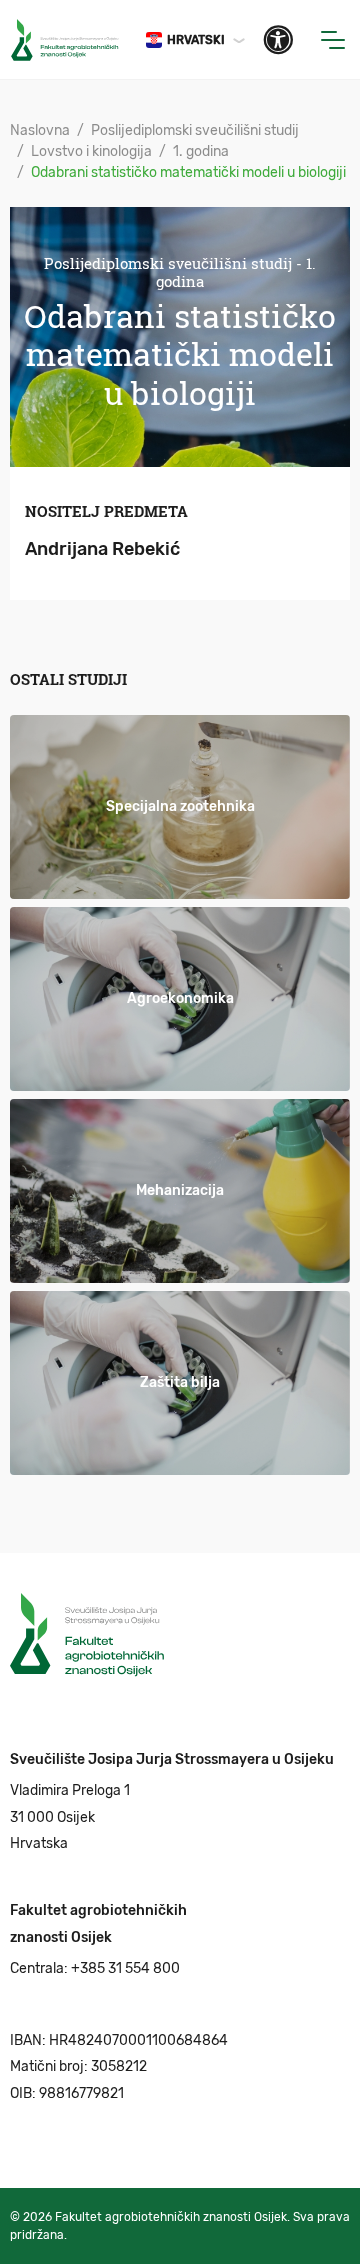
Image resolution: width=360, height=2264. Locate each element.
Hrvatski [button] (196, 40)
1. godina (201, 151)
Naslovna (40, 130)
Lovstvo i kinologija (91, 151)
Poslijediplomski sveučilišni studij (195, 130)
